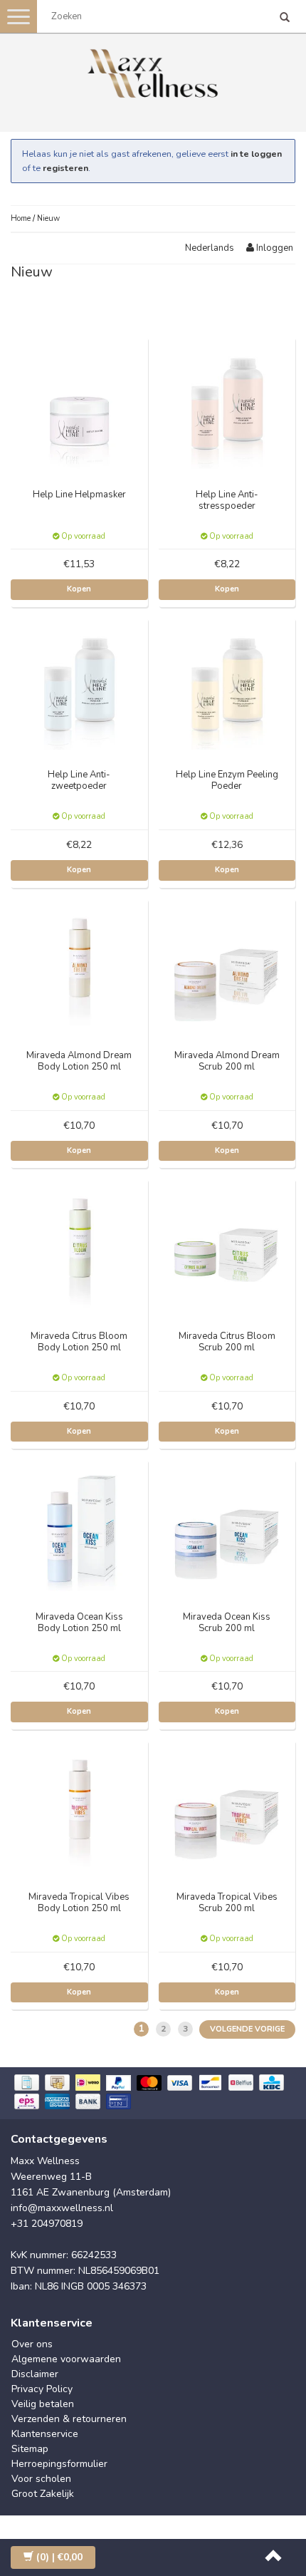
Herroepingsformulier (59, 2464)
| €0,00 (59, 2557)
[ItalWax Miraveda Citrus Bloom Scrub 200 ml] (227, 1247)
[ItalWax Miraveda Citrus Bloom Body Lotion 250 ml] (80, 1247)
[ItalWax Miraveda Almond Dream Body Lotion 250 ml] (80, 966)
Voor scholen (41, 2479)
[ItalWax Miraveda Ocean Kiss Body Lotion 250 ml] (80, 1527)
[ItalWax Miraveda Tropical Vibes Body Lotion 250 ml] (80, 1807)
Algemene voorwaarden (66, 2359)
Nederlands (210, 248)
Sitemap (30, 2449)
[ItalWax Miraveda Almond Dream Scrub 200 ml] (227, 966)
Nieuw (48, 218)
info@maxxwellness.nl (62, 2208)
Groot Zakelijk (43, 2494)
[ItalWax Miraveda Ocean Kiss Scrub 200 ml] (227, 1527)
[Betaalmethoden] (153, 2093)
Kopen (79, 589)
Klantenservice (45, 2434)
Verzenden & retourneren (69, 2419)
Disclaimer (35, 2374)
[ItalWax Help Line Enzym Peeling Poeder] (227, 686)
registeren (65, 168)
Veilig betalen (43, 2404)
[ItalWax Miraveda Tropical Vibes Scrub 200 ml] (227, 1807)
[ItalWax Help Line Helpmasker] (80, 405)
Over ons (32, 2344)
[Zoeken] (285, 19)
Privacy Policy (42, 2389)
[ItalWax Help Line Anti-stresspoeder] (227, 405)
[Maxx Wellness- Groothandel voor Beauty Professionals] (153, 71)
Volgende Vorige (247, 2029)
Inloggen (274, 248)
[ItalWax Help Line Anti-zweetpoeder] (80, 686)
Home (21, 218)
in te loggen (256, 154)
